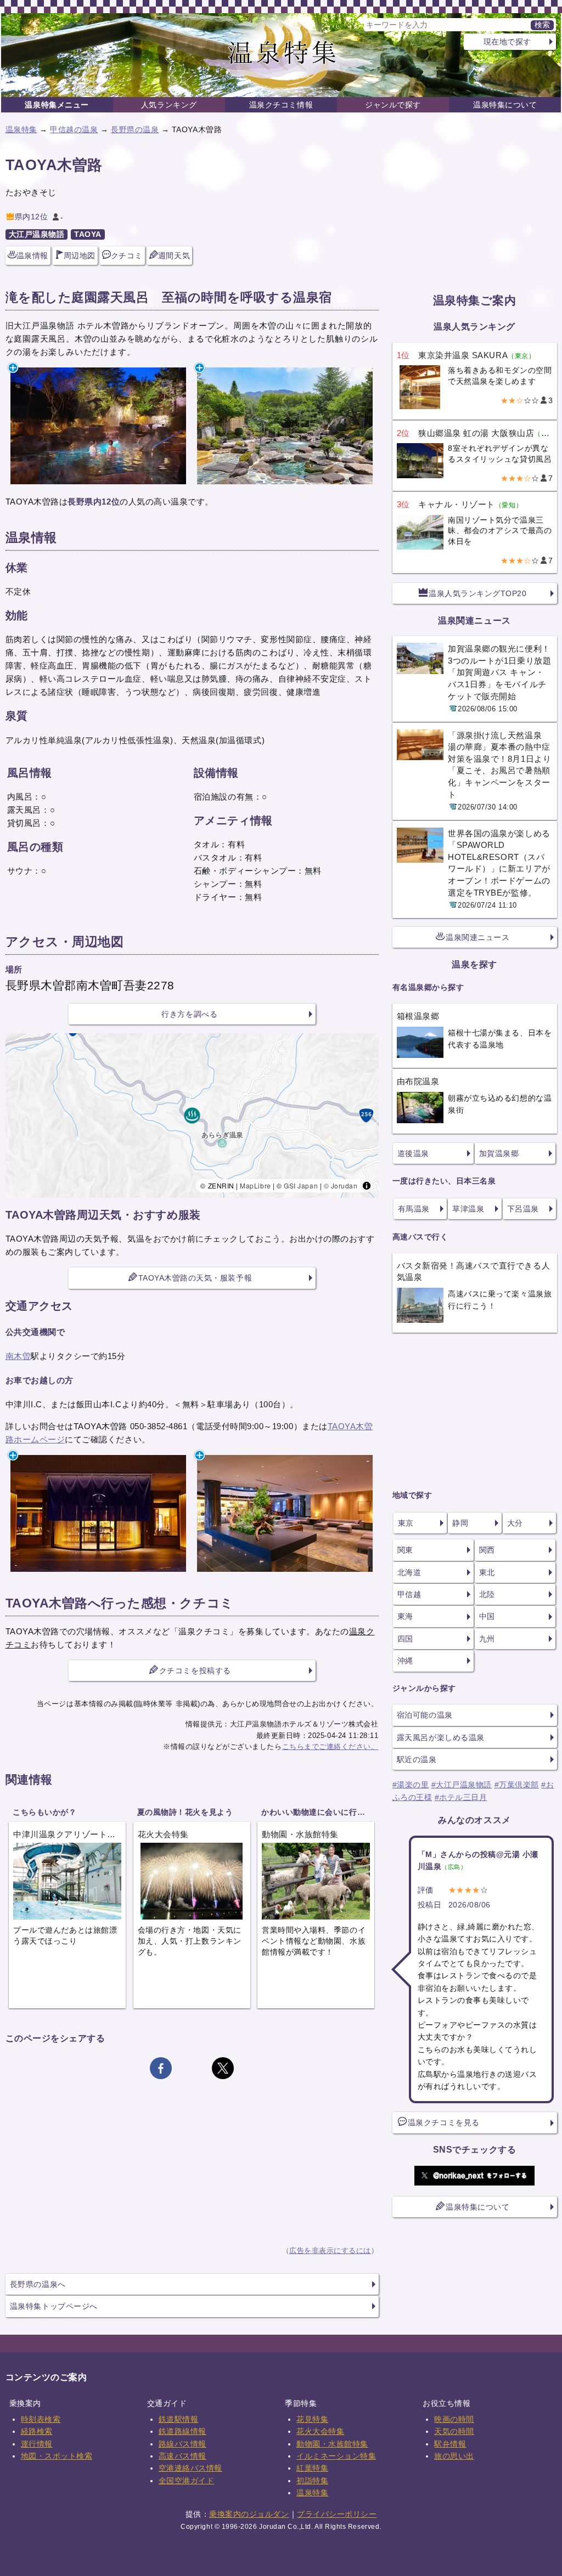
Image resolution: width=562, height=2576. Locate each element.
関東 (405, 1550)
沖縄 (405, 1661)
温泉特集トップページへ (54, 2306)
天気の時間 (454, 2431)
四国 (405, 1639)
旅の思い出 (454, 2456)
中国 (487, 1616)
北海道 (409, 1572)
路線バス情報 (182, 2444)
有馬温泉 (414, 1209)
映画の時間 (454, 2419)
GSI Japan (301, 1185)
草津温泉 (468, 1209)
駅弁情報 (450, 2444)
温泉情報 (32, 256)
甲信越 (409, 1594)
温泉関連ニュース (477, 937)
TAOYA (88, 234)
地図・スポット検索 (57, 2456)
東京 (406, 1523)
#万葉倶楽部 (517, 1785)
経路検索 (37, 2431)
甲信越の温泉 (74, 129)
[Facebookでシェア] (161, 2068)
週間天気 (174, 256)
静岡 (460, 1523)
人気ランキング (169, 105)
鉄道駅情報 (179, 2419)
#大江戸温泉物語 (462, 1785)
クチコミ (127, 256)
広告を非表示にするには (330, 2251)
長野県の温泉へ (38, 2284)
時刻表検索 (41, 2419)
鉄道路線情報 (182, 2431)
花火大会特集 (320, 2431)
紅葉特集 (312, 2468)
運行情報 (37, 2444)
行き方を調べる (189, 1014)
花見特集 (312, 2419)
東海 (405, 1616)
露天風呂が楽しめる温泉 (441, 1737)
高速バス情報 (182, 2456)
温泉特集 (21, 129)
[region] (192, 1116)
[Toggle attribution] (367, 1186)
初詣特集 (312, 2481)
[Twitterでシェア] (223, 2068)
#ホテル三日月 (461, 1797)
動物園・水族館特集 (332, 2444)
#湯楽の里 (411, 1785)
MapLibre (255, 1185)
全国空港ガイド (187, 2481)
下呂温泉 (523, 1209)
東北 (487, 1572)
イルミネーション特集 (336, 2456)
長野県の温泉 (135, 129)
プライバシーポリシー (337, 2514)
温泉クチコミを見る (444, 2122)
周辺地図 (80, 256)
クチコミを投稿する (195, 1671)
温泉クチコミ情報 (281, 105)
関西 (487, 1550)
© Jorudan (341, 1185)
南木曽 (18, 1356)
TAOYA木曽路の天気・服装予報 (195, 1278)
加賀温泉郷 (499, 1153)
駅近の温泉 (417, 1759)
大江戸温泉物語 (37, 234)
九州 (487, 1639)
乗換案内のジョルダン (249, 2514)
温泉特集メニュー (57, 105)
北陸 (487, 1594)
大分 (515, 1523)
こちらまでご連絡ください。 (330, 1746)
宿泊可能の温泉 (425, 1715)
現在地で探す (507, 42)
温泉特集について (505, 105)
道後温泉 (413, 1153)
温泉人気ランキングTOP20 (477, 593)
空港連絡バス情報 (190, 2468)
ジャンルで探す (393, 105)
